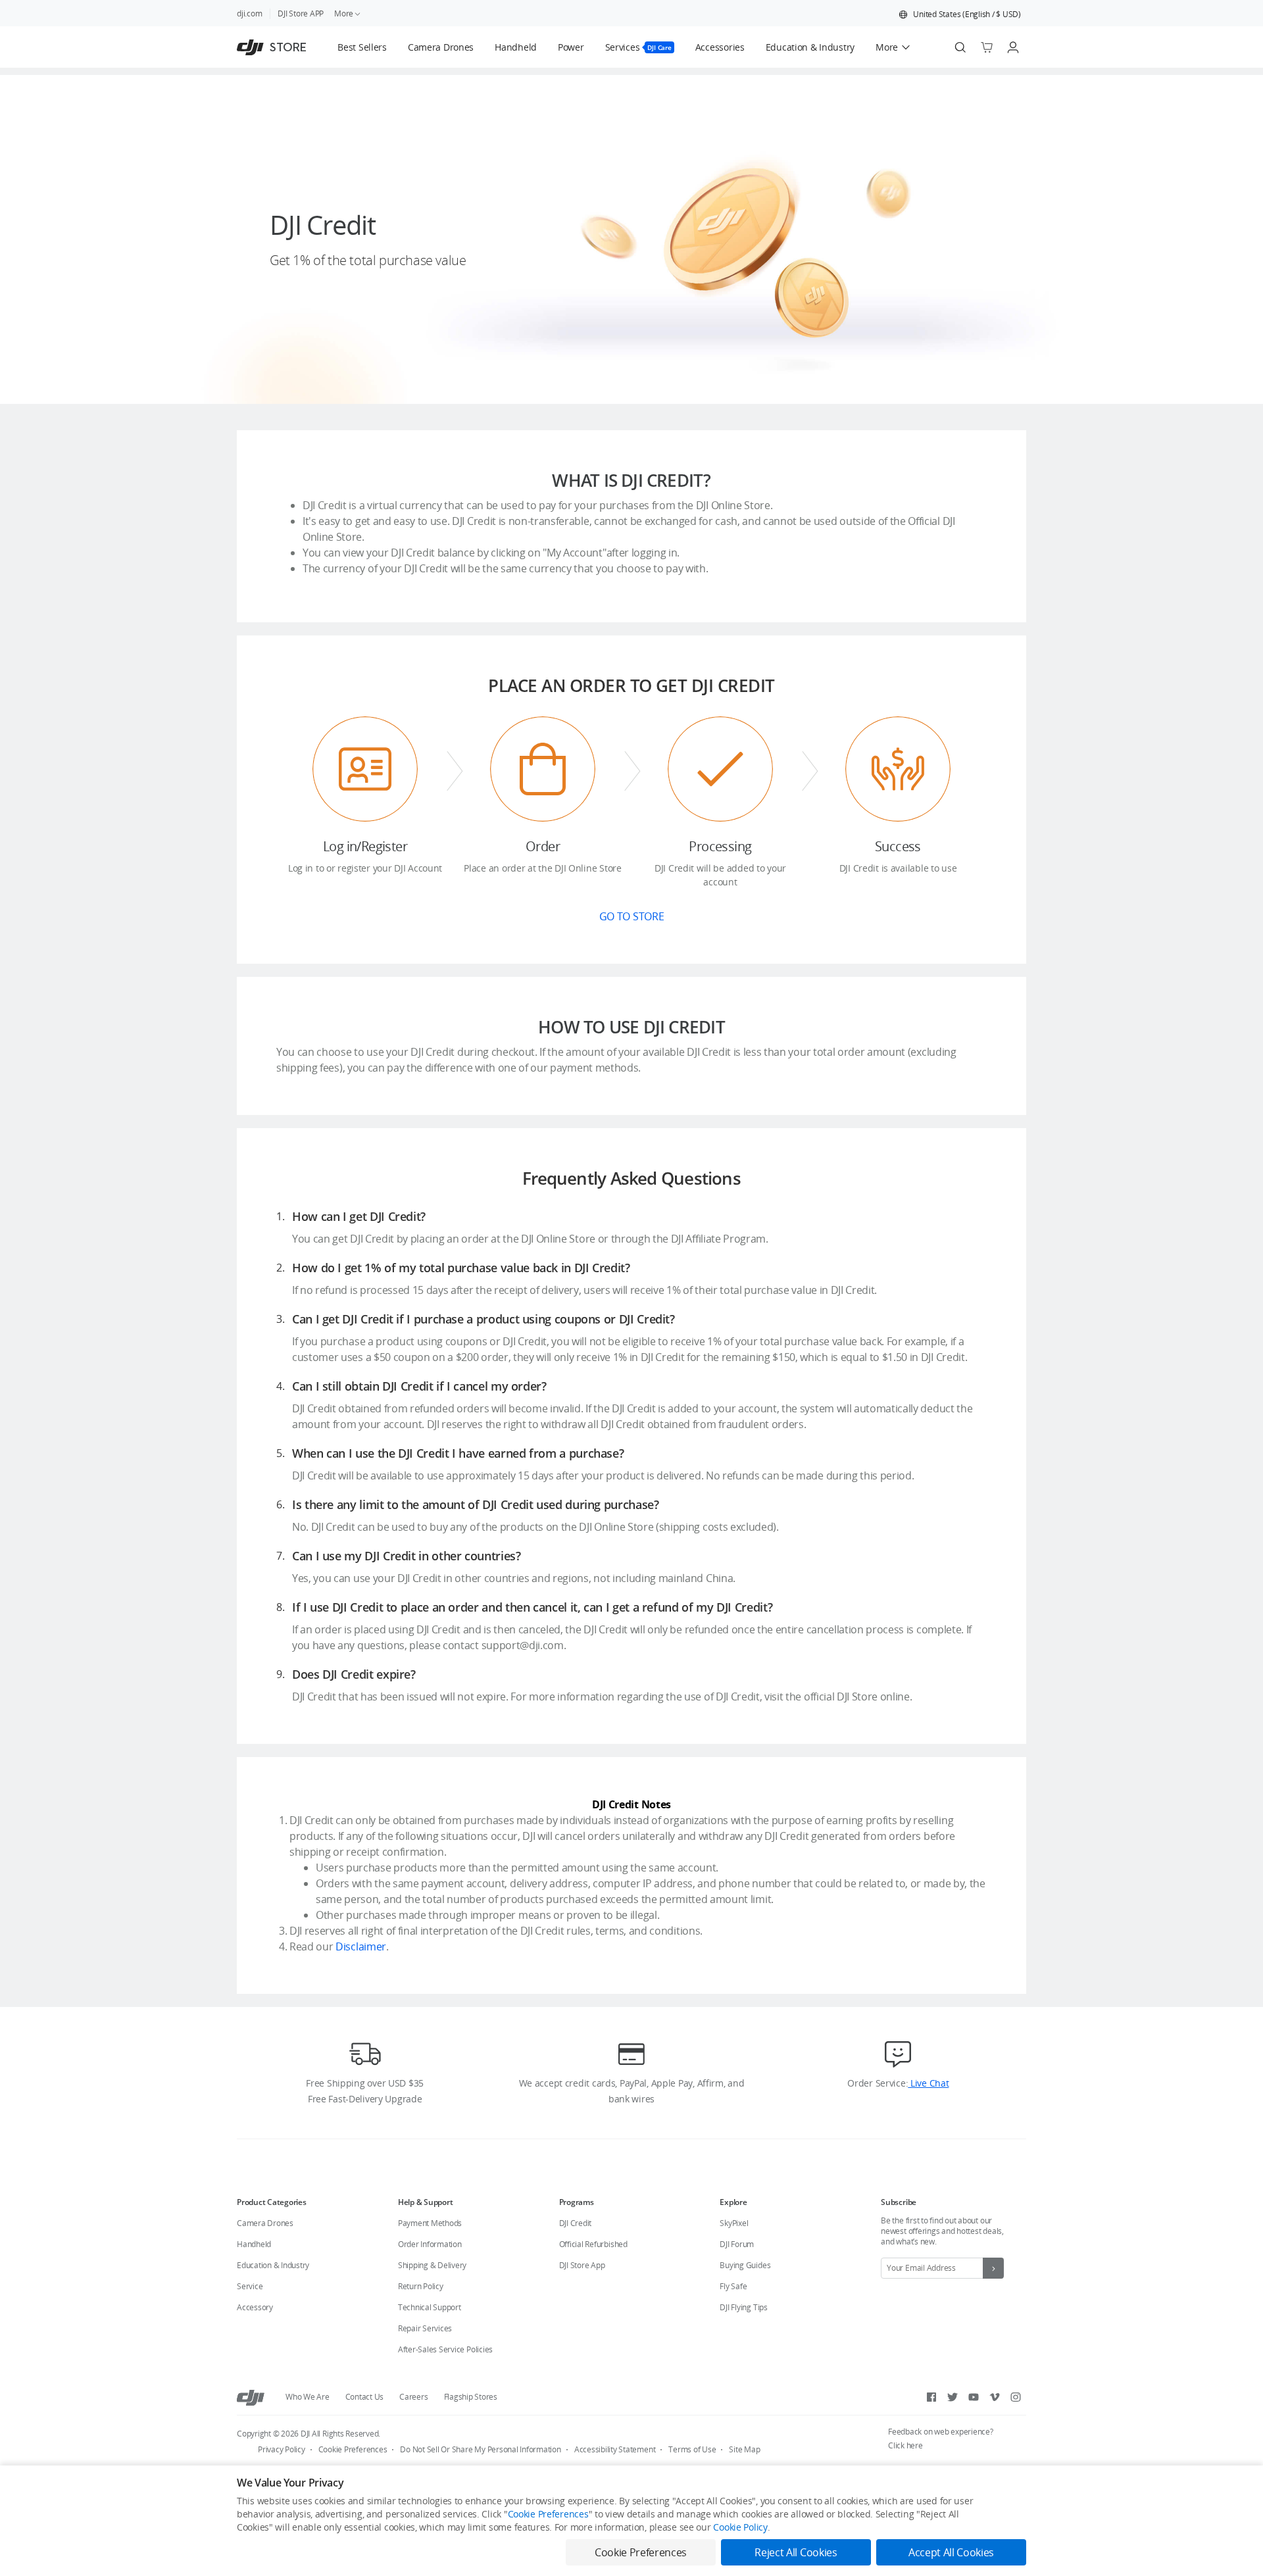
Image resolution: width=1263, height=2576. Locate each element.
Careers (413, 2397)
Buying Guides (745, 2265)
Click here (905, 2445)
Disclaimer (361, 1946)
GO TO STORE (631, 916)
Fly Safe (733, 2286)
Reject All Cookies (796, 2552)
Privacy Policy (282, 2449)
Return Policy (421, 2286)
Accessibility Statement (615, 2449)
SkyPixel (734, 2223)
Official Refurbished (593, 2244)
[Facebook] (931, 2397)
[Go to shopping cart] (987, 47)
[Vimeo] (995, 2397)
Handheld (254, 2244)
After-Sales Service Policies (445, 2349)
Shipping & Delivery (432, 2265)
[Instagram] (1016, 2397)
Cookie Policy (740, 2527)
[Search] (960, 47)
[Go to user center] (1013, 47)
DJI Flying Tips (743, 2307)
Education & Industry (273, 2265)
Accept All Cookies (951, 2552)
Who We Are (308, 2397)
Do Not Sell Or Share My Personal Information (480, 2449)
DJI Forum (737, 2244)
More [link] (344, 13)
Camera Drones (265, 2223)
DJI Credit (576, 2223)
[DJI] (251, 2397)
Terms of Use (692, 2449)
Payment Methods (430, 2223)
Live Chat (928, 2083)
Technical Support (430, 2307)
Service (250, 2286)
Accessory (255, 2307)
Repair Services (425, 2328)
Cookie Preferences (353, 2449)
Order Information (430, 2244)
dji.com (249, 13)
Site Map (744, 2449)
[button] (960, 14)
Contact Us (365, 2397)
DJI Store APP (301, 13)
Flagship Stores (471, 2397)
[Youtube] (974, 2397)
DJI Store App (582, 2265)
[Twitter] (953, 2397)
